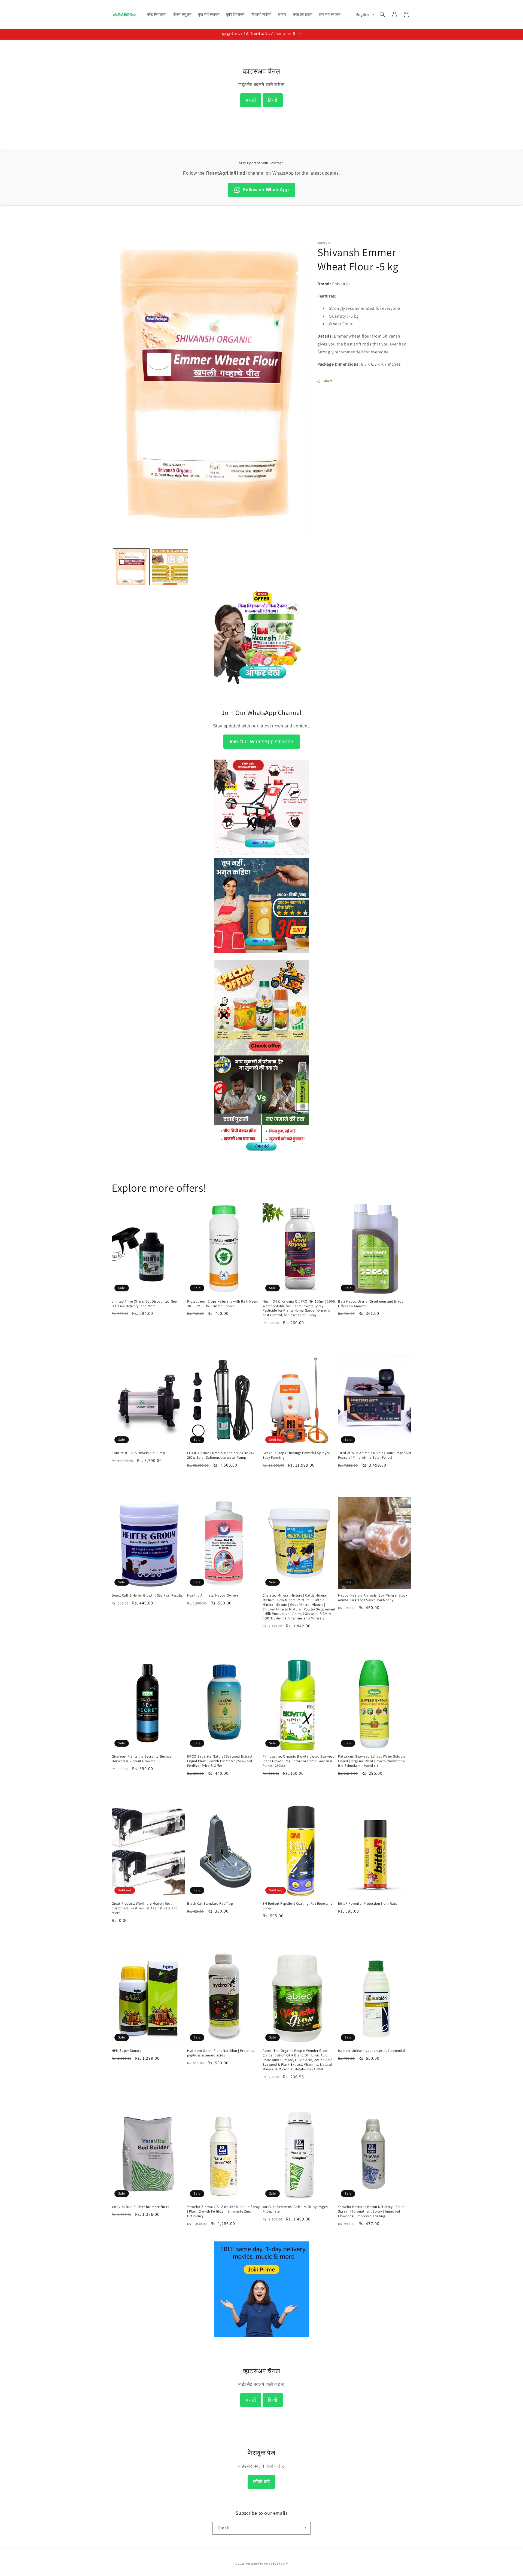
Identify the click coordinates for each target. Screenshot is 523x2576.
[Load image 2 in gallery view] (170, 567)
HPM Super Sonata (127, 2051)
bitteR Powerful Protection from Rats (367, 1904)
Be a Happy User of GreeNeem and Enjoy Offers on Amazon (371, 1304)
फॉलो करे (261, 2482)
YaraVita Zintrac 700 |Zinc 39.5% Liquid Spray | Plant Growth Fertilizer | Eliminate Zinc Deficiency (224, 2212)
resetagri (253, 2563)
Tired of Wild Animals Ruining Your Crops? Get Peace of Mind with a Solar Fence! (375, 1455)
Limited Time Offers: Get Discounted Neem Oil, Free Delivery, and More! (146, 1304)
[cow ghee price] (261, 956)
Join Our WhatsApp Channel (262, 742)
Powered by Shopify (274, 2563)
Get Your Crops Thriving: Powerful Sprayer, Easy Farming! (296, 1455)
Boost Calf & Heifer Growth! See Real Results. (148, 1596)
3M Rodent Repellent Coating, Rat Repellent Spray (297, 1906)
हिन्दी (273, 100)
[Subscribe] (304, 2528)
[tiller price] (261, 853)
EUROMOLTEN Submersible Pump (138, 1453)
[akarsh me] (261, 688)
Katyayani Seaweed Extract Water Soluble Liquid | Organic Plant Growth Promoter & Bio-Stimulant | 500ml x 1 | (372, 1761)
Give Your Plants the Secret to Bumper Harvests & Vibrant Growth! (142, 1759)
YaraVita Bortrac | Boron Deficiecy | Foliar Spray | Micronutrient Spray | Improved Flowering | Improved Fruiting (371, 2212)
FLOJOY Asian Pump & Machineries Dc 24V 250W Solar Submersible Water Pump (221, 1455)
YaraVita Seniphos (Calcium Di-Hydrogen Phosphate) (295, 2209)
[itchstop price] (261, 1149)
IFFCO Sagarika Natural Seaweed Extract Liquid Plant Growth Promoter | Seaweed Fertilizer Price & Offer (220, 1761)
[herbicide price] (261, 1008)
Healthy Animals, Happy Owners (213, 1596)
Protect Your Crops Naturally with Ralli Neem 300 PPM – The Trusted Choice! (223, 1304)
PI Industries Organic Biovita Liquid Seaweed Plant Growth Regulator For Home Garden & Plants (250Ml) (299, 1761)
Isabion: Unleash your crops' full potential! (372, 2051)
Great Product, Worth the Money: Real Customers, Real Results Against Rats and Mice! (145, 1908)
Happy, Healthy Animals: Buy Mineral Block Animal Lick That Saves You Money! (373, 1598)
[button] (382, 14)
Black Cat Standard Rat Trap (210, 1904)
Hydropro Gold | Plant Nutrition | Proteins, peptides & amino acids (221, 2053)
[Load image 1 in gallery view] (131, 567)
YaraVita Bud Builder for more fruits (140, 2207)
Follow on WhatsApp (266, 190)
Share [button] (328, 381)
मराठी (251, 100)
